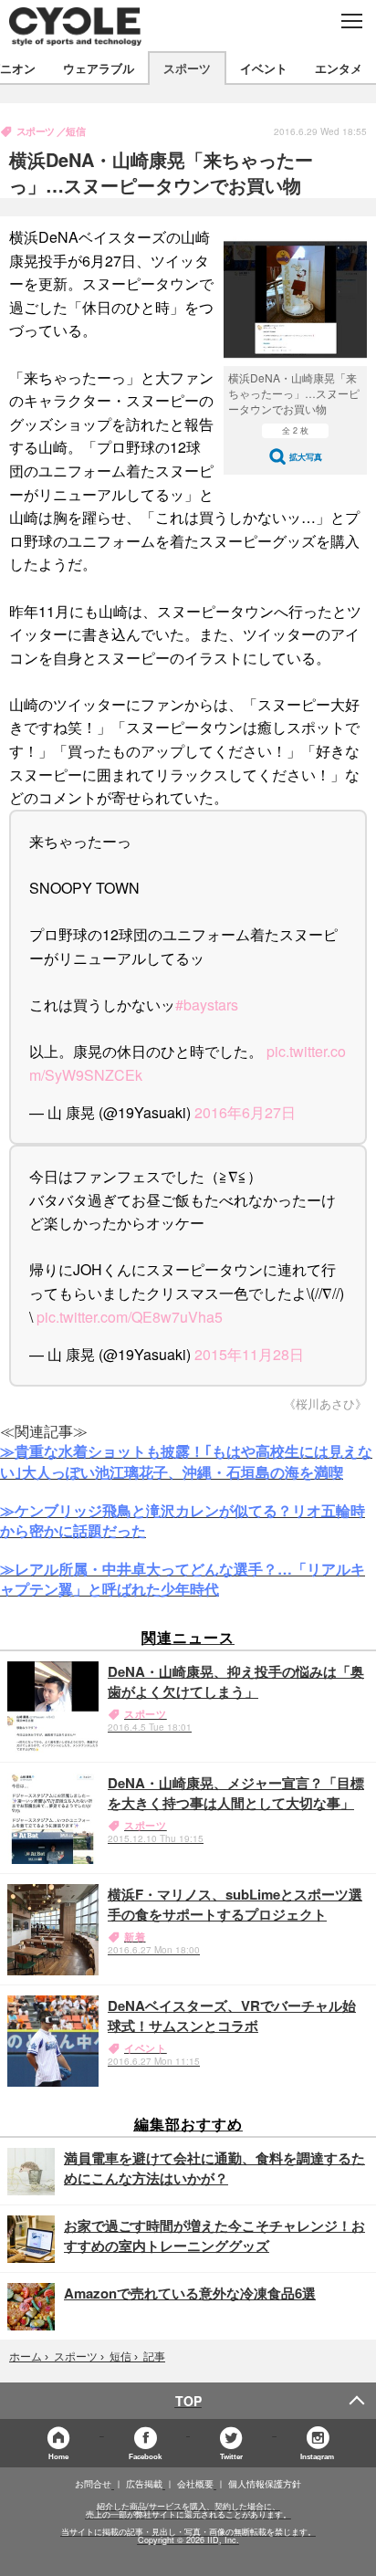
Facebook (145, 2456)
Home (58, 2456)
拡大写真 (306, 457)
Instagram (317, 2456)
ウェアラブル (99, 68)
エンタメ (339, 68)
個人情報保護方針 (265, 2484)
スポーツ (187, 68)
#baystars (207, 1005)
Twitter (231, 2456)
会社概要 (195, 2484)
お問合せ (93, 2484)
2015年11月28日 (249, 1354)
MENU (351, 21)
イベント (264, 68)
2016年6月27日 (245, 1112)
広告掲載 (144, 2484)
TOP (188, 2401)
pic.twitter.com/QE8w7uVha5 (130, 1317)
